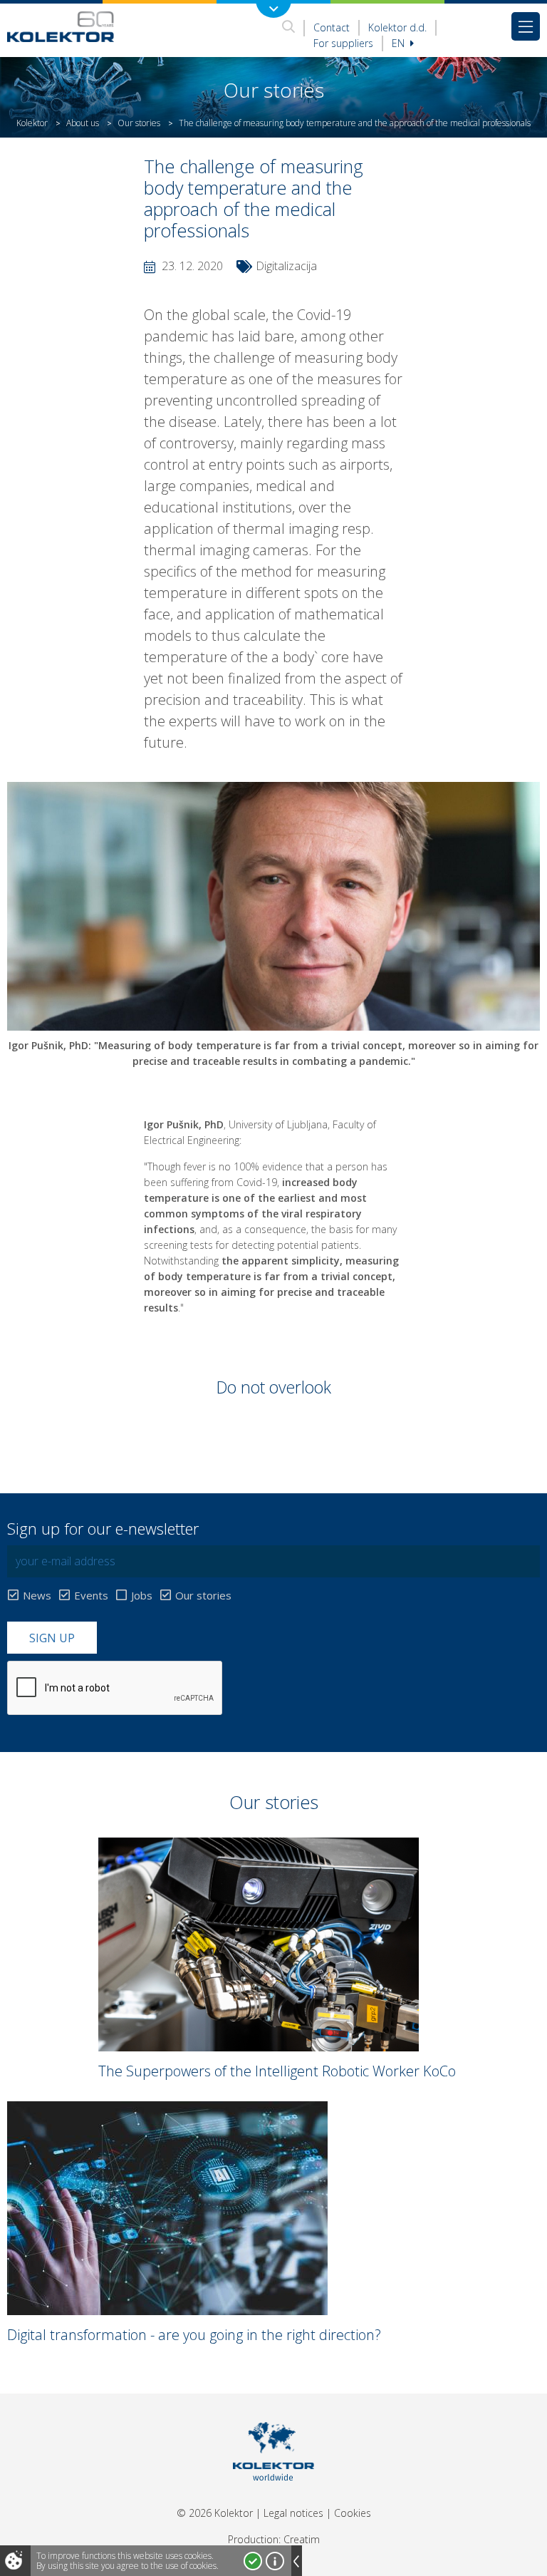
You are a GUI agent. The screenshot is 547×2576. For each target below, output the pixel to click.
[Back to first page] (61, 26)
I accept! (253, 2561)
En (400, 43)
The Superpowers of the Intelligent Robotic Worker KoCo (277, 2071)
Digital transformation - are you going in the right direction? (194, 2335)
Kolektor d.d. (397, 27)
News (37, 1595)
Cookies (353, 2513)
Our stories (139, 123)
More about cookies (275, 2561)
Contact (332, 27)
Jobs (142, 1595)
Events (91, 1595)
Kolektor (32, 123)
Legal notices (293, 2513)
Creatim (302, 2539)
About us (83, 123)
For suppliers (343, 43)
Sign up (52, 1638)
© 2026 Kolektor (215, 2513)
